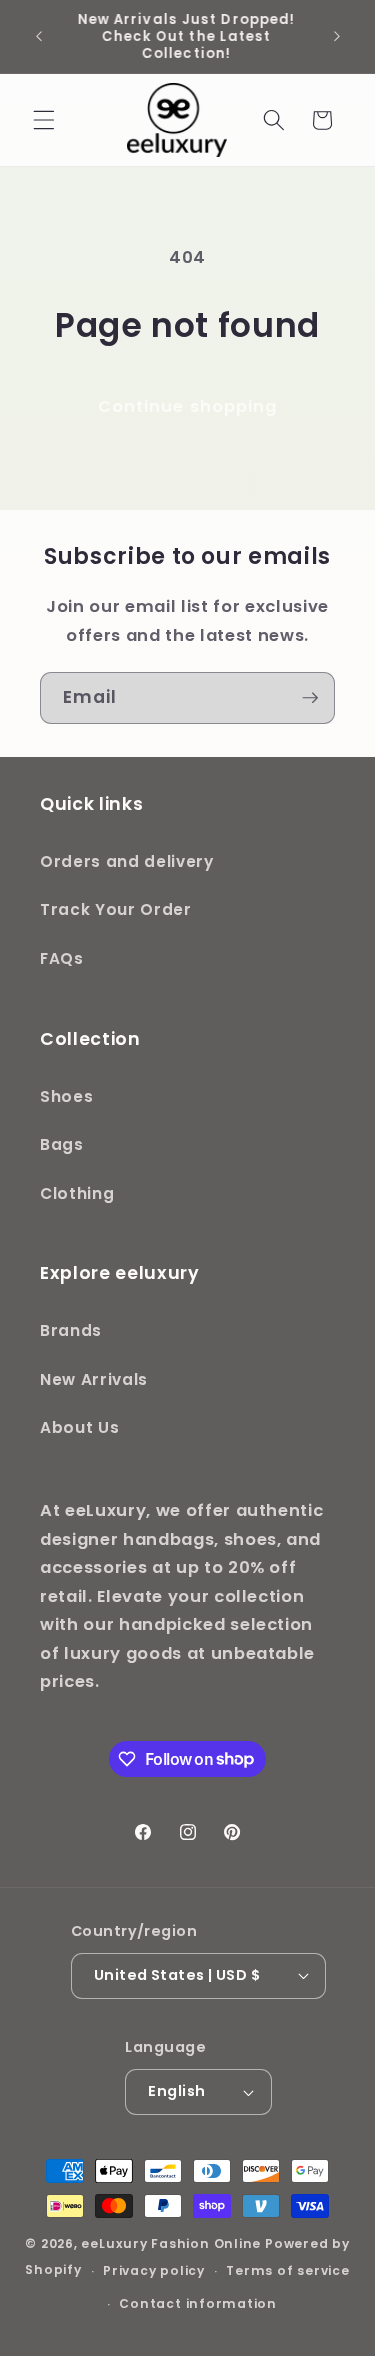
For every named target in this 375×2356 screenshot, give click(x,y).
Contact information (198, 2303)
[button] (44, 120)
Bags (62, 1144)
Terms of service (287, 2270)
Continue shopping (188, 406)
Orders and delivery (127, 861)
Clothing (77, 1193)
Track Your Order (116, 909)
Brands (71, 1330)
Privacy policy (154, 2270)
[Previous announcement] (39, 37)
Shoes (66, 1096)
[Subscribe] (310, 698)
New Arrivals (94, 1379)
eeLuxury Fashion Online (171, 2243)
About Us (79, 1427)
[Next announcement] (337, 37)
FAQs (62, 958)
